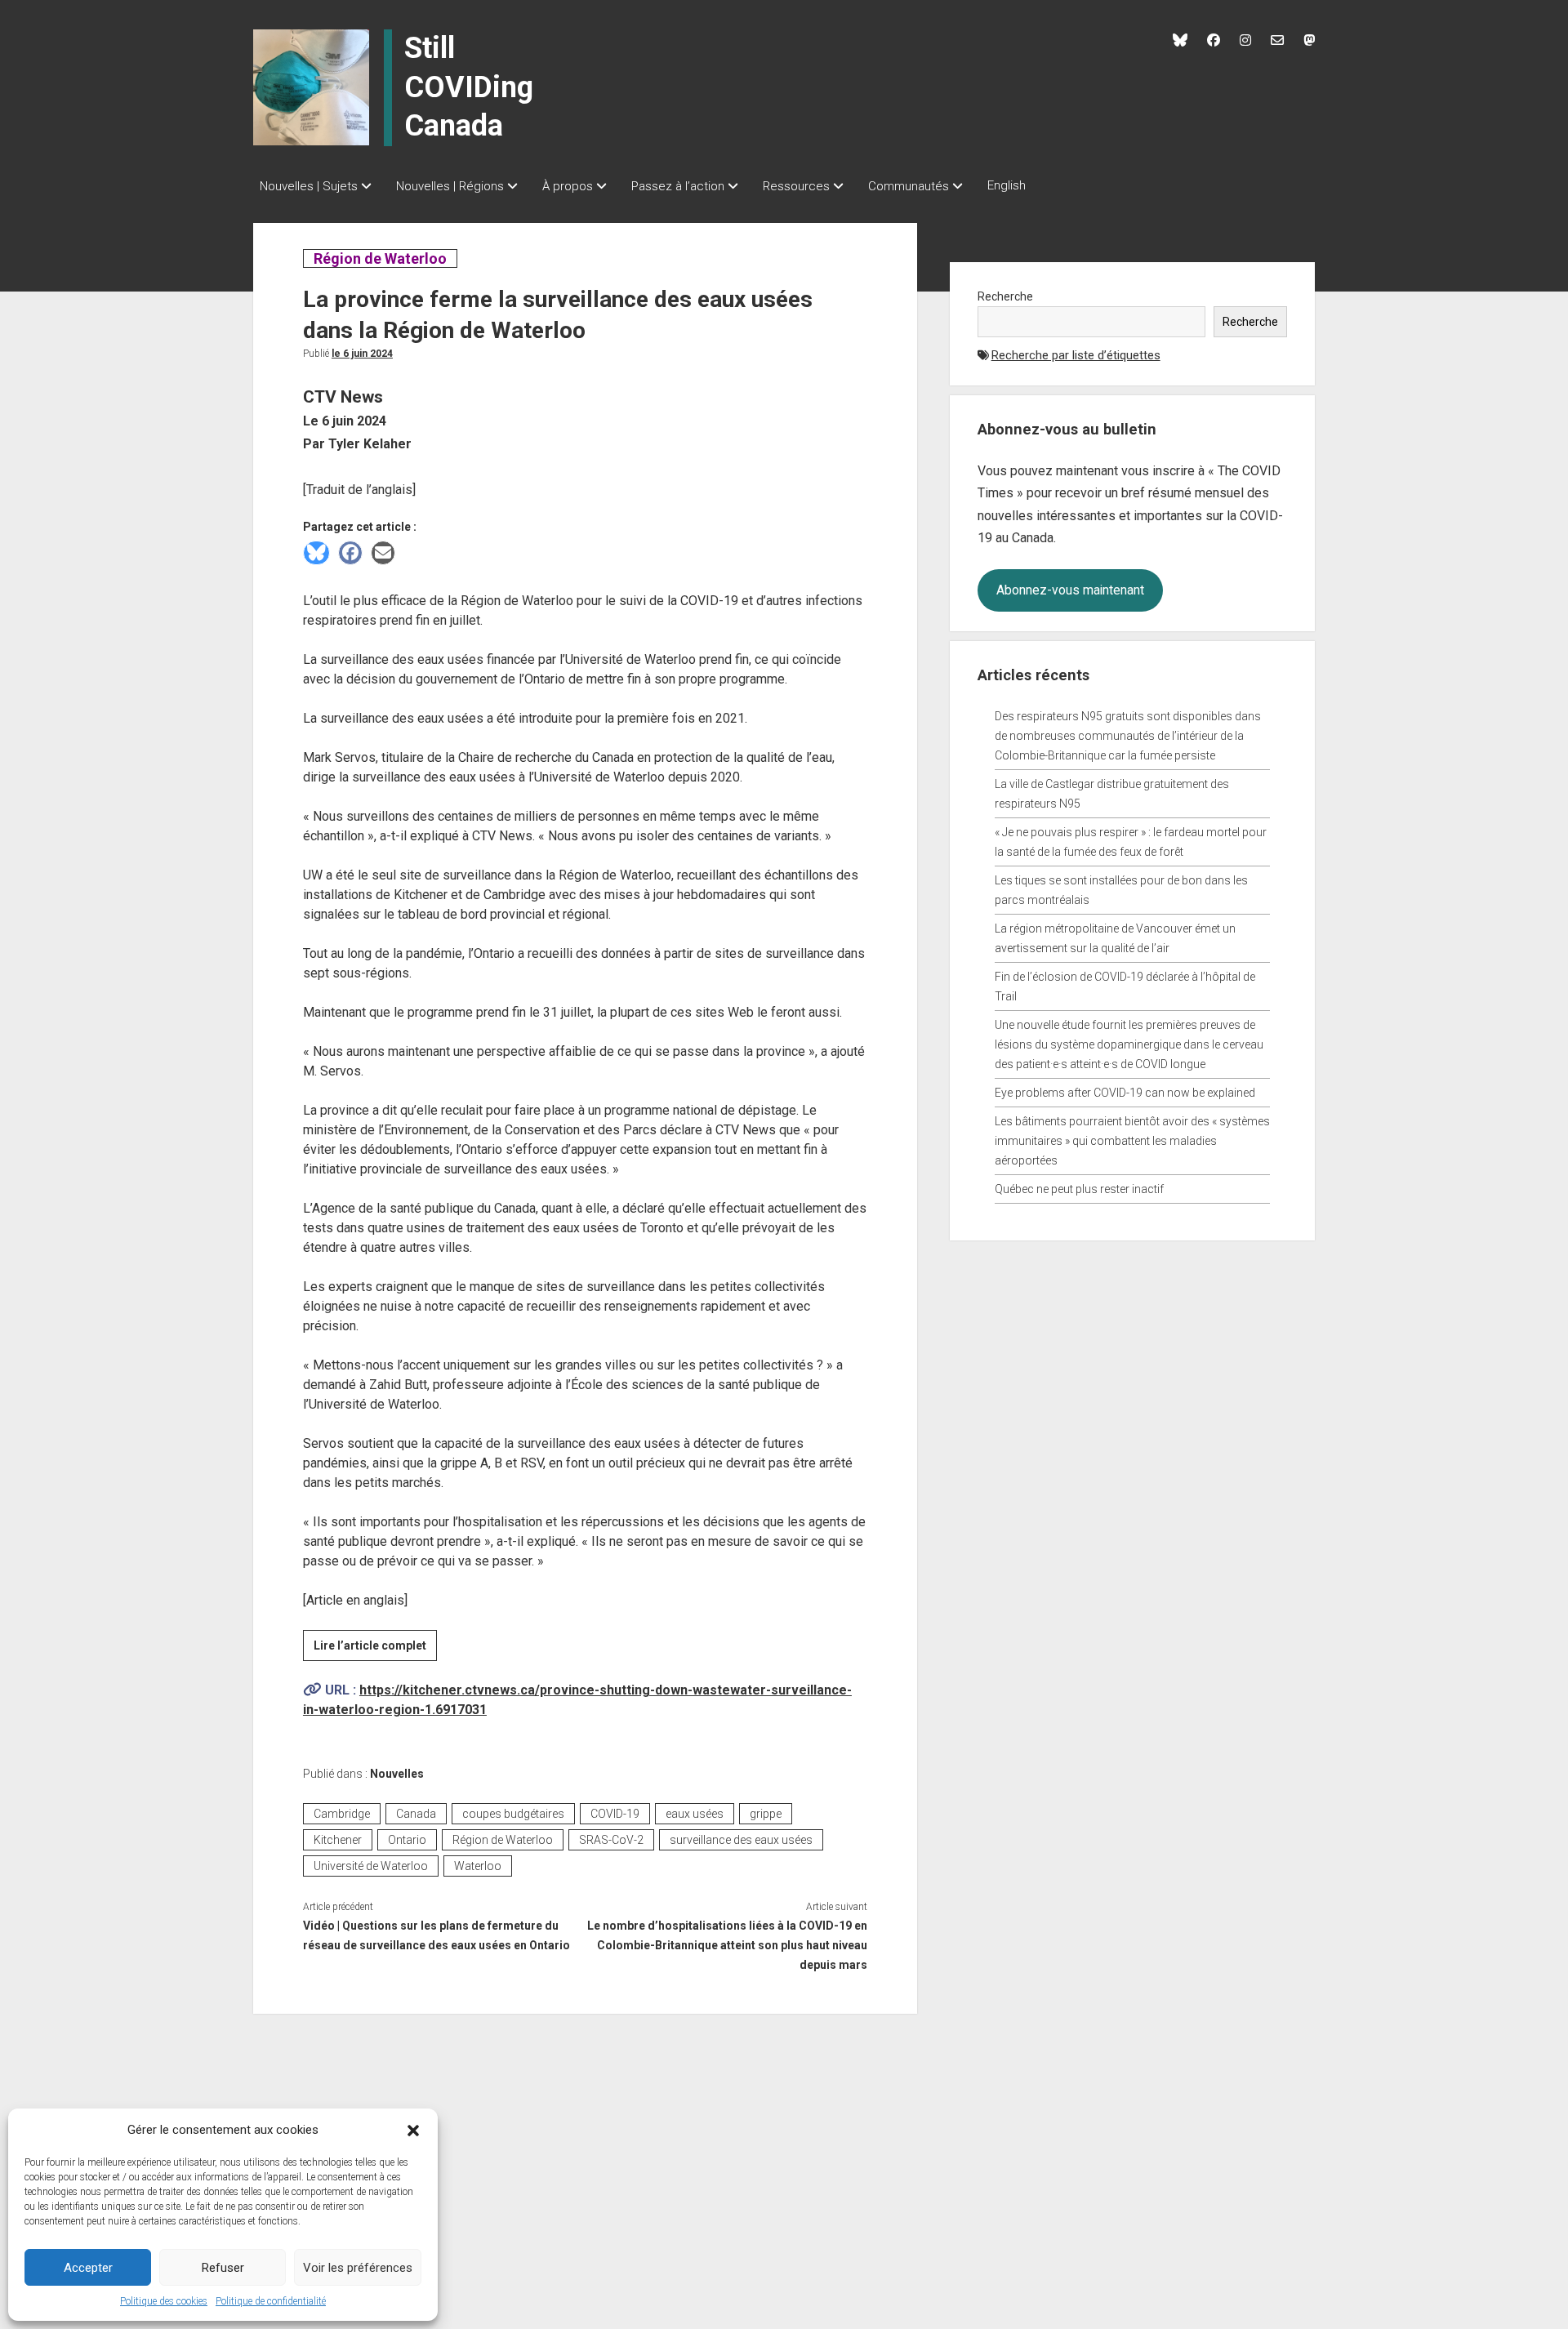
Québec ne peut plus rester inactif (1079, 1189)
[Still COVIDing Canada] (311, 87)
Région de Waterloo (380, 258)
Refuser (223, 2268)
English (1007, 185)
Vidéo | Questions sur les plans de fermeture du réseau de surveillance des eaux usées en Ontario (437, 1935)
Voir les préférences (358, 2268)
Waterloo (478, 1866)
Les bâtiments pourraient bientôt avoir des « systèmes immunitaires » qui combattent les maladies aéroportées (1132, 1141)
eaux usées (695, 1814)
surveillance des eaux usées (741, 1840)
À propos (568, 186)
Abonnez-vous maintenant (1070, 590)
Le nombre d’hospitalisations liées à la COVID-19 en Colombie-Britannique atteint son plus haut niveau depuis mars (727, 1945)
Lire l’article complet (375, 1650)
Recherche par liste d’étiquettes (1076, 355)
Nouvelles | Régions (450, 186)
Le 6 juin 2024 (362, 354)
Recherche (1005, 296)
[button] (413, 2130)
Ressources (796, 186)
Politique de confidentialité (271, 2301)
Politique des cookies (164, 2301)
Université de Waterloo (371, 1866)
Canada (416, 1814)
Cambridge (342, 1814)
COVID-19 (615, 1814)
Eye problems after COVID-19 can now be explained (1125, 1093)
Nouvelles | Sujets (309, 186)
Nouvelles (397, 1774)
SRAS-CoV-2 (611, 1840)
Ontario (407, 1840)
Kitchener (338, 1840)
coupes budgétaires (513, 1814)
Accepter (88, 2268)
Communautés (909, 186)
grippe (766, 1814)
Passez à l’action (678, 186)
